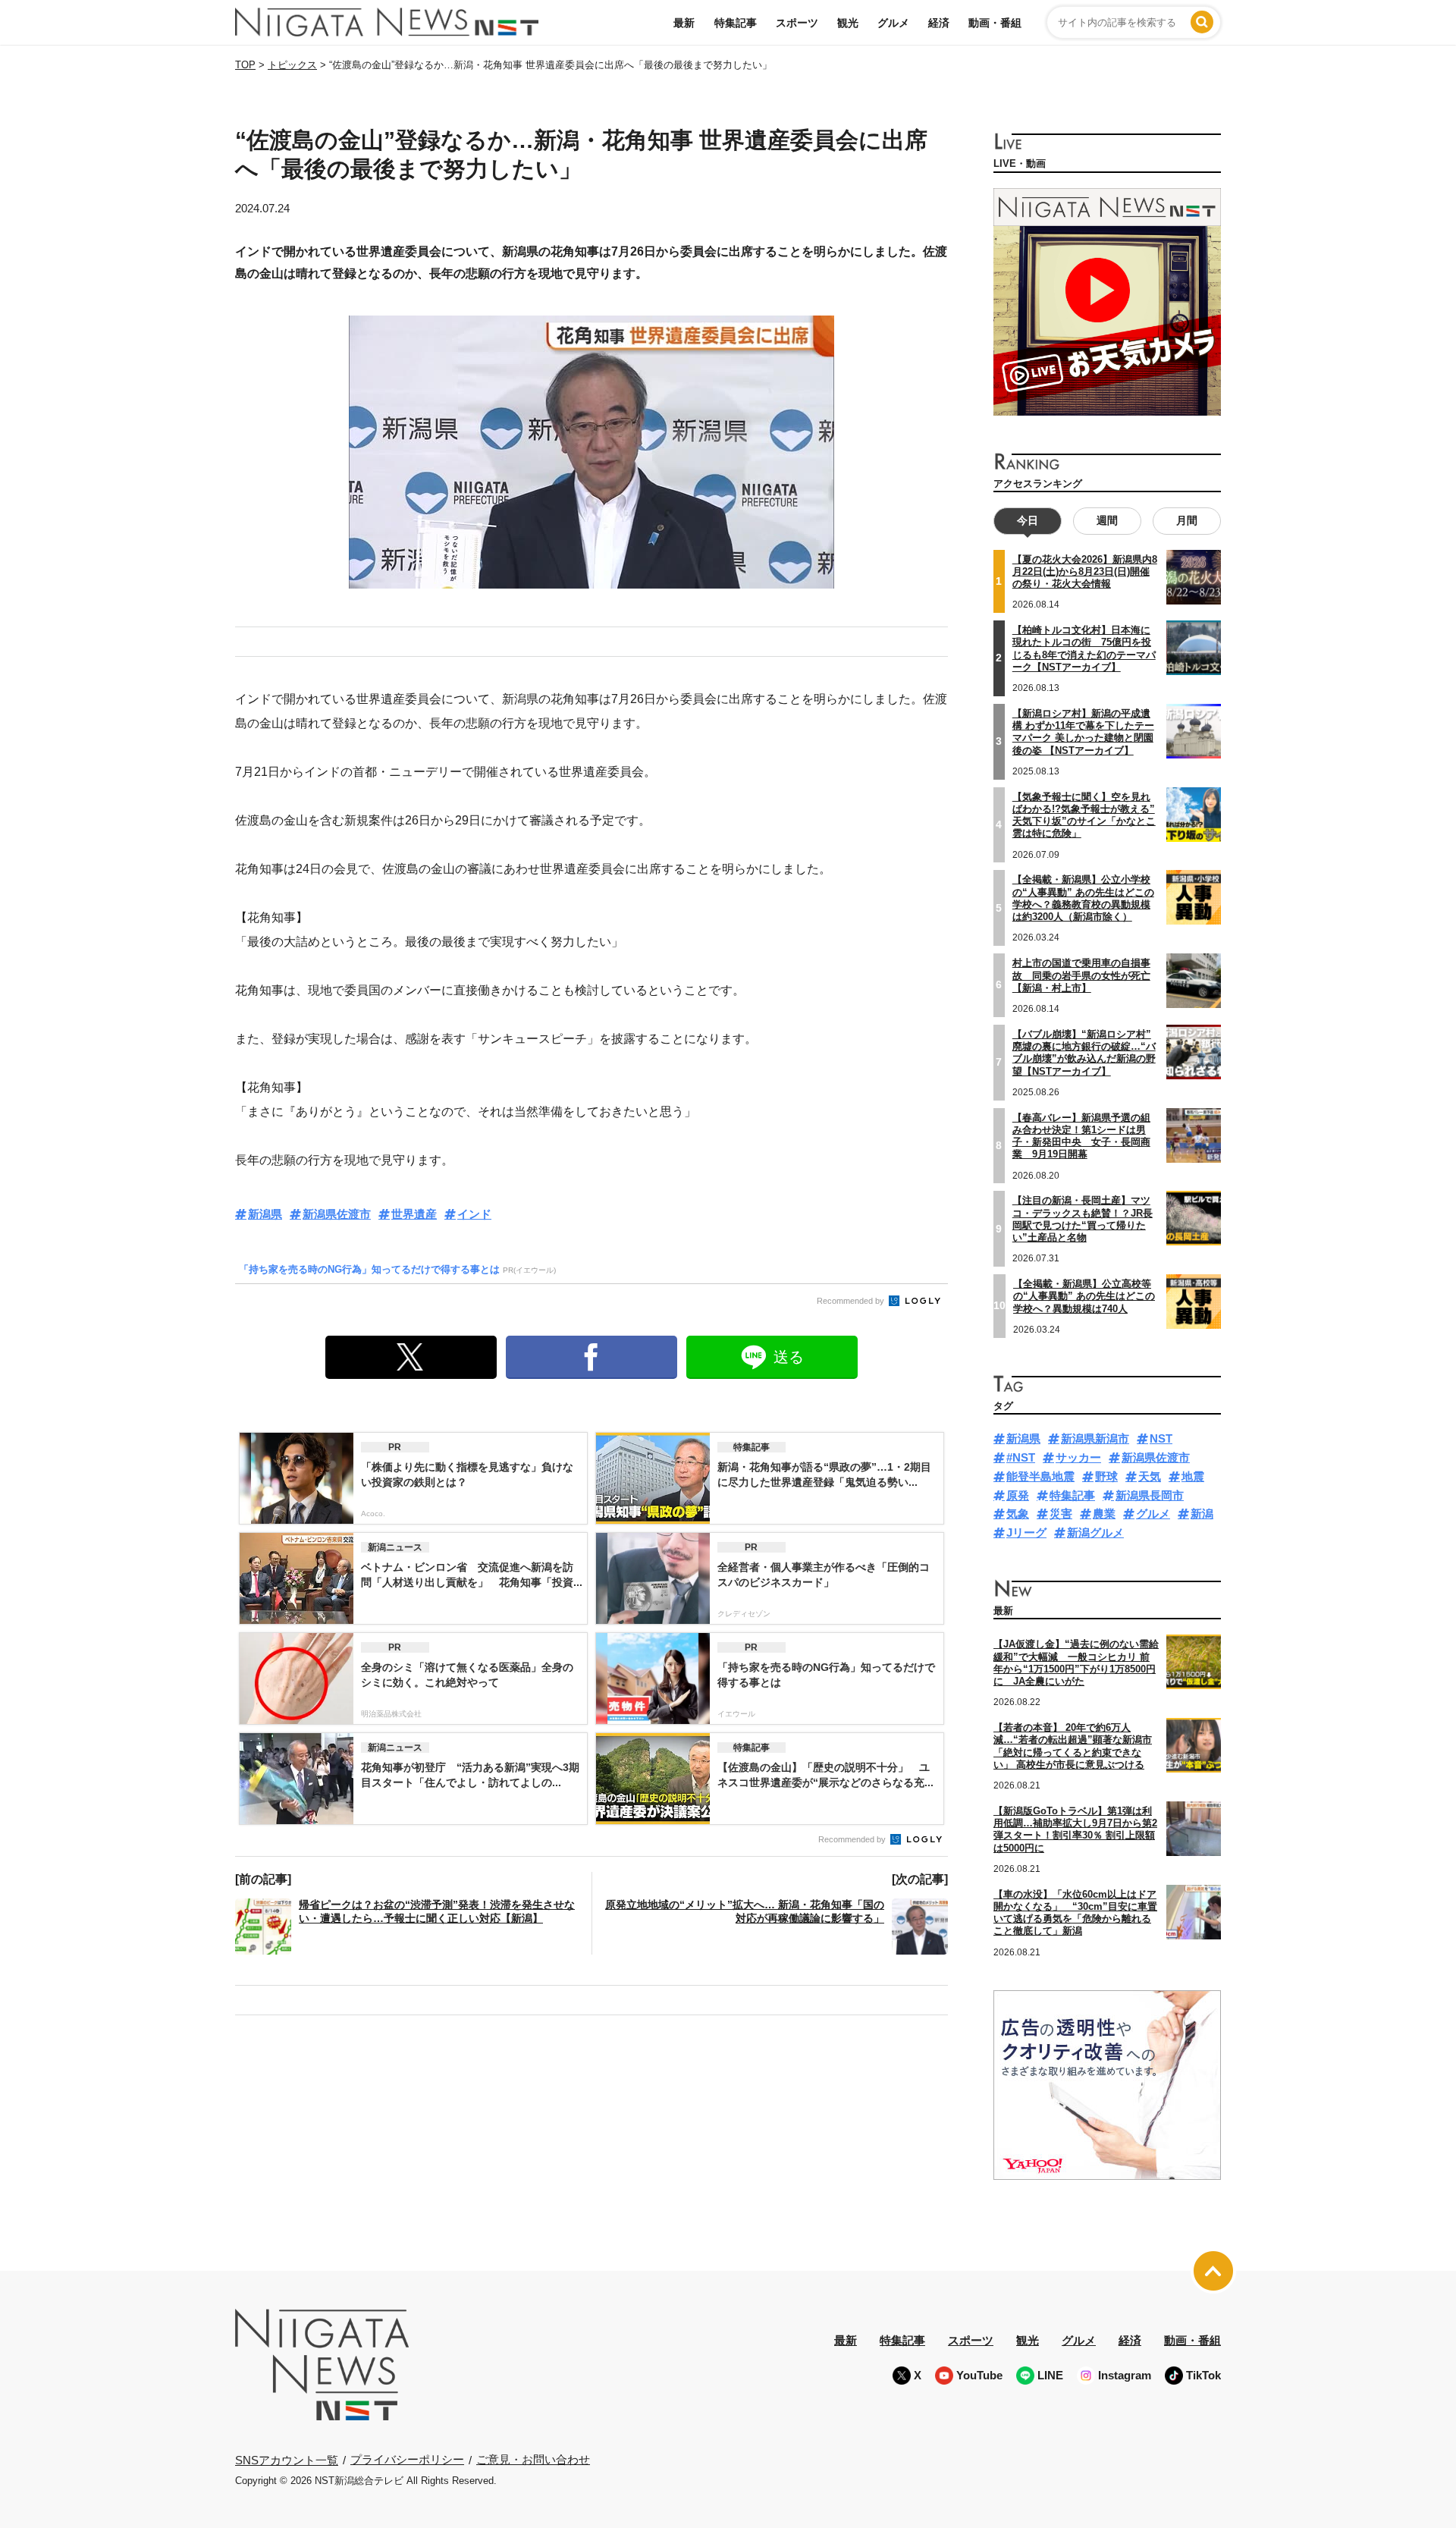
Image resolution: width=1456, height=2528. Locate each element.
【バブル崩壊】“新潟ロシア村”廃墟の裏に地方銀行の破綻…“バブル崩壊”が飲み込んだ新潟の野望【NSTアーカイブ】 (1084, 1053)
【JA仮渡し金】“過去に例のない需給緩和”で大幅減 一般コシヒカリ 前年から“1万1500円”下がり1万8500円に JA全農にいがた (1076, 1663)
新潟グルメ (1095, 1533)
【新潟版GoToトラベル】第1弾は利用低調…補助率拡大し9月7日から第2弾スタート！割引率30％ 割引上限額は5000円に (1075, 1829)
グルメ (893, 23)
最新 (684, 23)
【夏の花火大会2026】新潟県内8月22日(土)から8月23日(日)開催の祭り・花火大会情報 (1085, 572)
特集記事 (736, 23)
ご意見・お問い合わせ (533, 2459)
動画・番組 (995, 23)
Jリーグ (1026, 1533)
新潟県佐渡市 (337, 1214)
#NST (1021, 1457)
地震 (1193, 1476)
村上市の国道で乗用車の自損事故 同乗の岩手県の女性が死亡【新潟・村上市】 (1081, 975)
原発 (1018, 1495)
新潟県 (265, 1214)
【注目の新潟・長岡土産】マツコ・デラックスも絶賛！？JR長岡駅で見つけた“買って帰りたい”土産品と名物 (1083, 1219)
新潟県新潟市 (1095, 1438)
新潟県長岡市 (1150, 1495)
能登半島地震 (1040, 1476)
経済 (939, 23)
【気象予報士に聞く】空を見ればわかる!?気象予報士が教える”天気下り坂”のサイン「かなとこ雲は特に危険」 (1084, 815)
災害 (1061, 1514)
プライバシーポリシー (407, 2459)
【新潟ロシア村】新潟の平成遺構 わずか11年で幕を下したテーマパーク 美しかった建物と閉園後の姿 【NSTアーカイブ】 (1083, 732)
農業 (1104, 1514)
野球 (1106, 1476)
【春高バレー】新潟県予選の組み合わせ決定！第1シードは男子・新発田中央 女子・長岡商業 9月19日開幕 (1081, 1136)
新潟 (1202, 1514)
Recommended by (852, 1301)
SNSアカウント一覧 (287, 2460)
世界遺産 (414, 1214)
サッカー (1078, 1457)
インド (474, 1214)
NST (1161, 1438)
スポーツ (797, 23)
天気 (1150, 1476)
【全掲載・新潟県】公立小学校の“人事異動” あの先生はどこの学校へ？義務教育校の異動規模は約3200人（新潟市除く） (1083, 898)
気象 (1018, 1514)
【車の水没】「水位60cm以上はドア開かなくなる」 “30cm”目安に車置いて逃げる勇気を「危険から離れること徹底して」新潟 (1075, 1913)
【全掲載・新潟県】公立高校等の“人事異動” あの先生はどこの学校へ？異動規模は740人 (1084, 1296)
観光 (848, 23)
